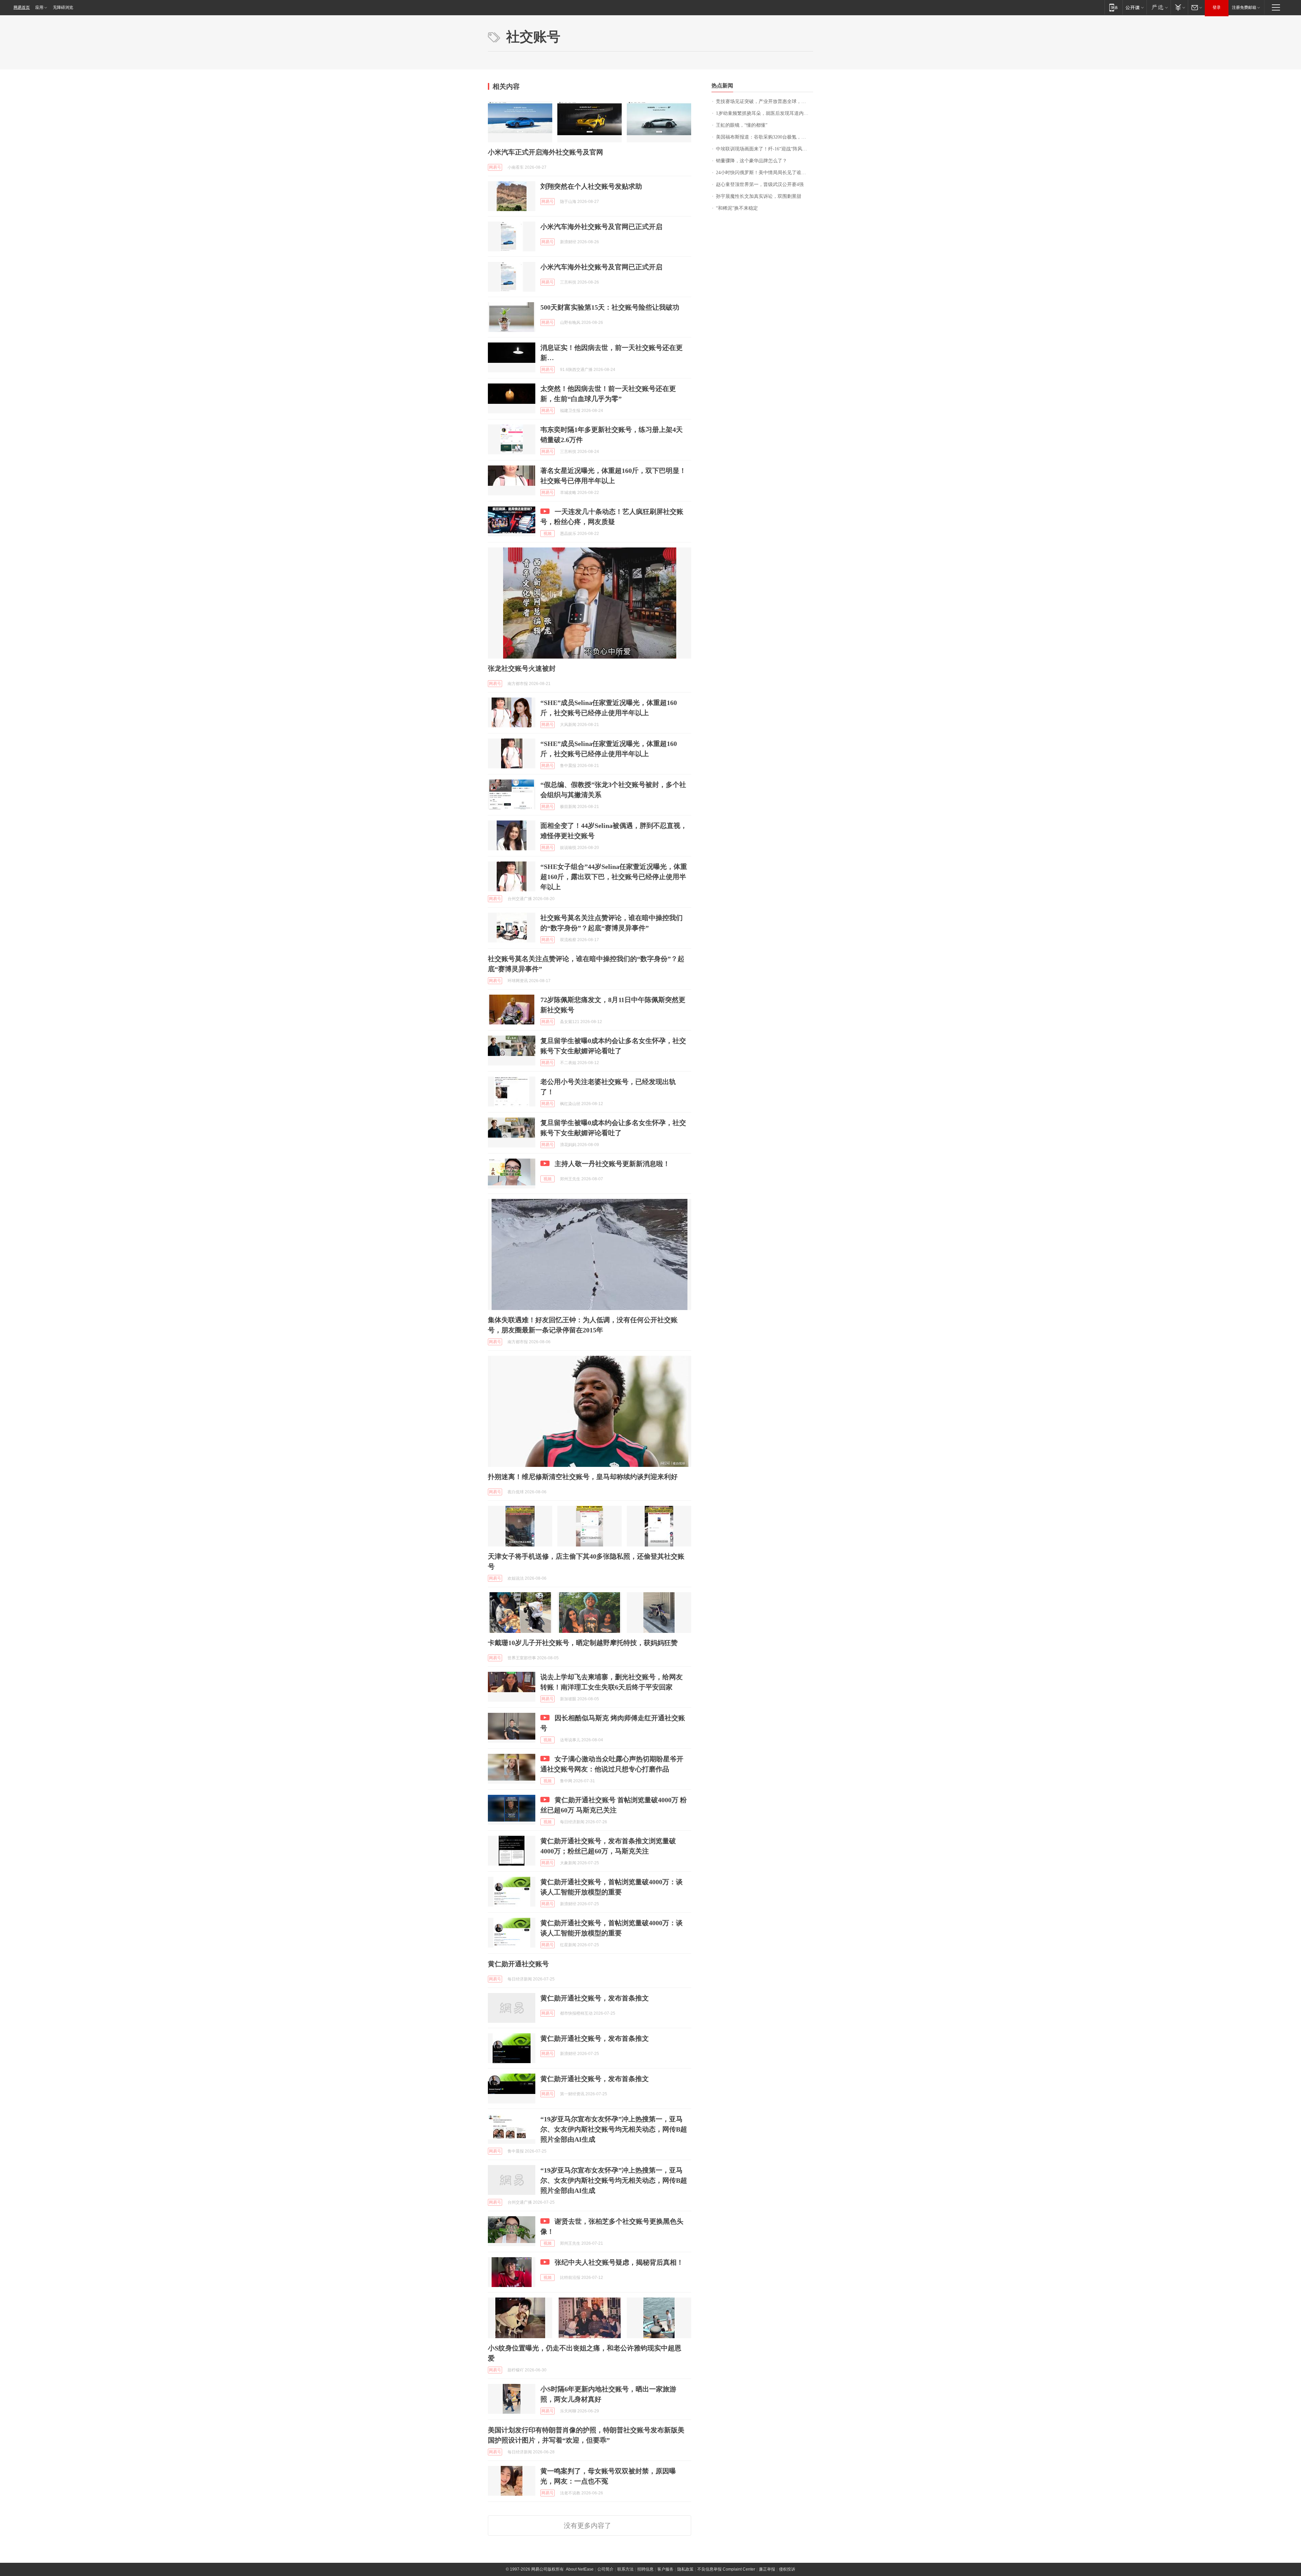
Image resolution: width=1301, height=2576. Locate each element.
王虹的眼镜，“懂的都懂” (742, 125)
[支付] (1179, 7)
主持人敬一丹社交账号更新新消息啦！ (612, 1164)
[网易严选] (1159, 7)
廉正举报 (767, 2569)
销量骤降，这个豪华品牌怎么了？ (751, 161)
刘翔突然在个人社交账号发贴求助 (591, 186)
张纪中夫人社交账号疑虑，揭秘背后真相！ (619, 2262)
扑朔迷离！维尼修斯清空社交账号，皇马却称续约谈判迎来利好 (583, 1477)
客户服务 (665, 2569)
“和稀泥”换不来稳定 (737, 208)
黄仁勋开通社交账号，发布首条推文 (595, 1998)
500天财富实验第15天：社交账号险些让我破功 (610, 307)
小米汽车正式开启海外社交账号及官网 (545, 152)
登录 (1217, 7)
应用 (39, 7)
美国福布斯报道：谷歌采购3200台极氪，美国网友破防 (765, 137)
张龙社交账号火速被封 (522, 668)
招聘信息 (645, 2569)
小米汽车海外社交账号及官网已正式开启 (601, 227)
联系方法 (625, 2569)
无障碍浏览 (63, 7)
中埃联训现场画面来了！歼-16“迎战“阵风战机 (764, 149)
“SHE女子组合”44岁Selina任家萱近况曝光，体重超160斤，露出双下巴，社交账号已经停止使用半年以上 (614, 877)
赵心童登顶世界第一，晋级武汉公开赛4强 (760, 184)
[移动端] (1113, 7)
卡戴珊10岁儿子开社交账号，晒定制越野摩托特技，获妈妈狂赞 (583, 1643)
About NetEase (580, 2569)
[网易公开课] (1134, 7)
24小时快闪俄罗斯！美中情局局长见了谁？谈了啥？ (765, 173)
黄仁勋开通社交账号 (518, 1964)
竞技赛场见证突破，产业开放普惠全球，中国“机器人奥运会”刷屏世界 (765, 101)
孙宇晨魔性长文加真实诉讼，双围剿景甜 (759, 196)
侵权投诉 (787, 2569)
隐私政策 (685, 2569)
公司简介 (605, 2569)
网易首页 (22, 7)
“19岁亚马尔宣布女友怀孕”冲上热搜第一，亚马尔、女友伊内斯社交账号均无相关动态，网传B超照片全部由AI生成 (614, 2129)
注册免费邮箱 (1244, 7)
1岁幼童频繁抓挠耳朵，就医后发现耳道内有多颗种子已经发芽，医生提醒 (765, 113)
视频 (548, 534)
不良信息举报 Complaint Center (726, 2569)
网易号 (495, 167)
